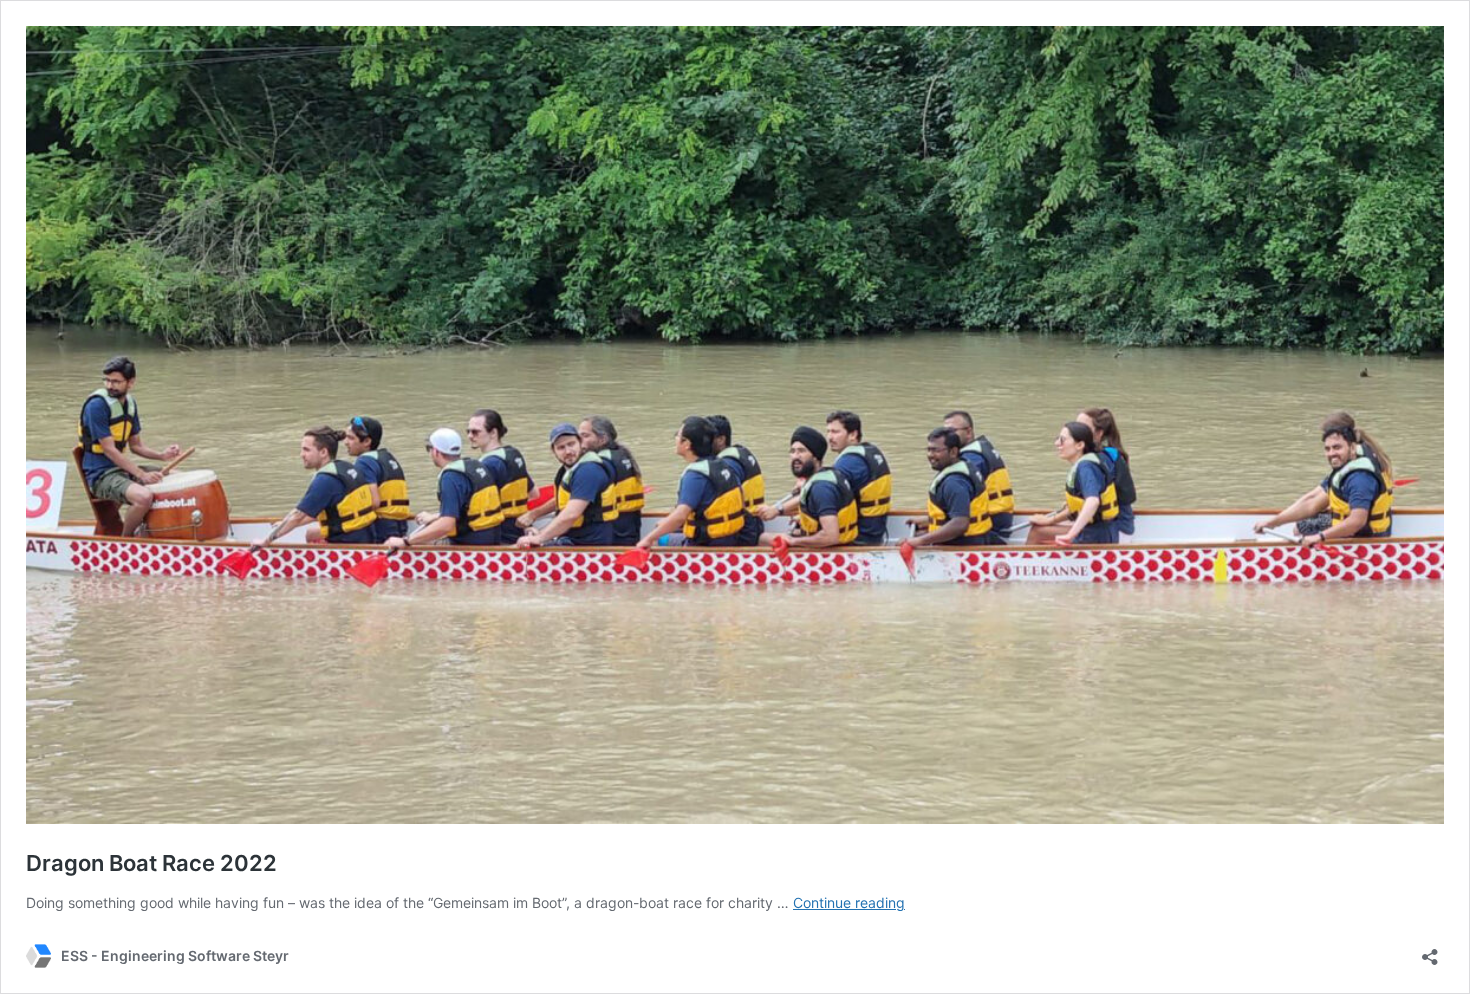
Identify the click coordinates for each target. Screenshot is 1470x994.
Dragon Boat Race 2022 (151, 863)
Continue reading (849, 902)
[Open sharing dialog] (1430, 950)
